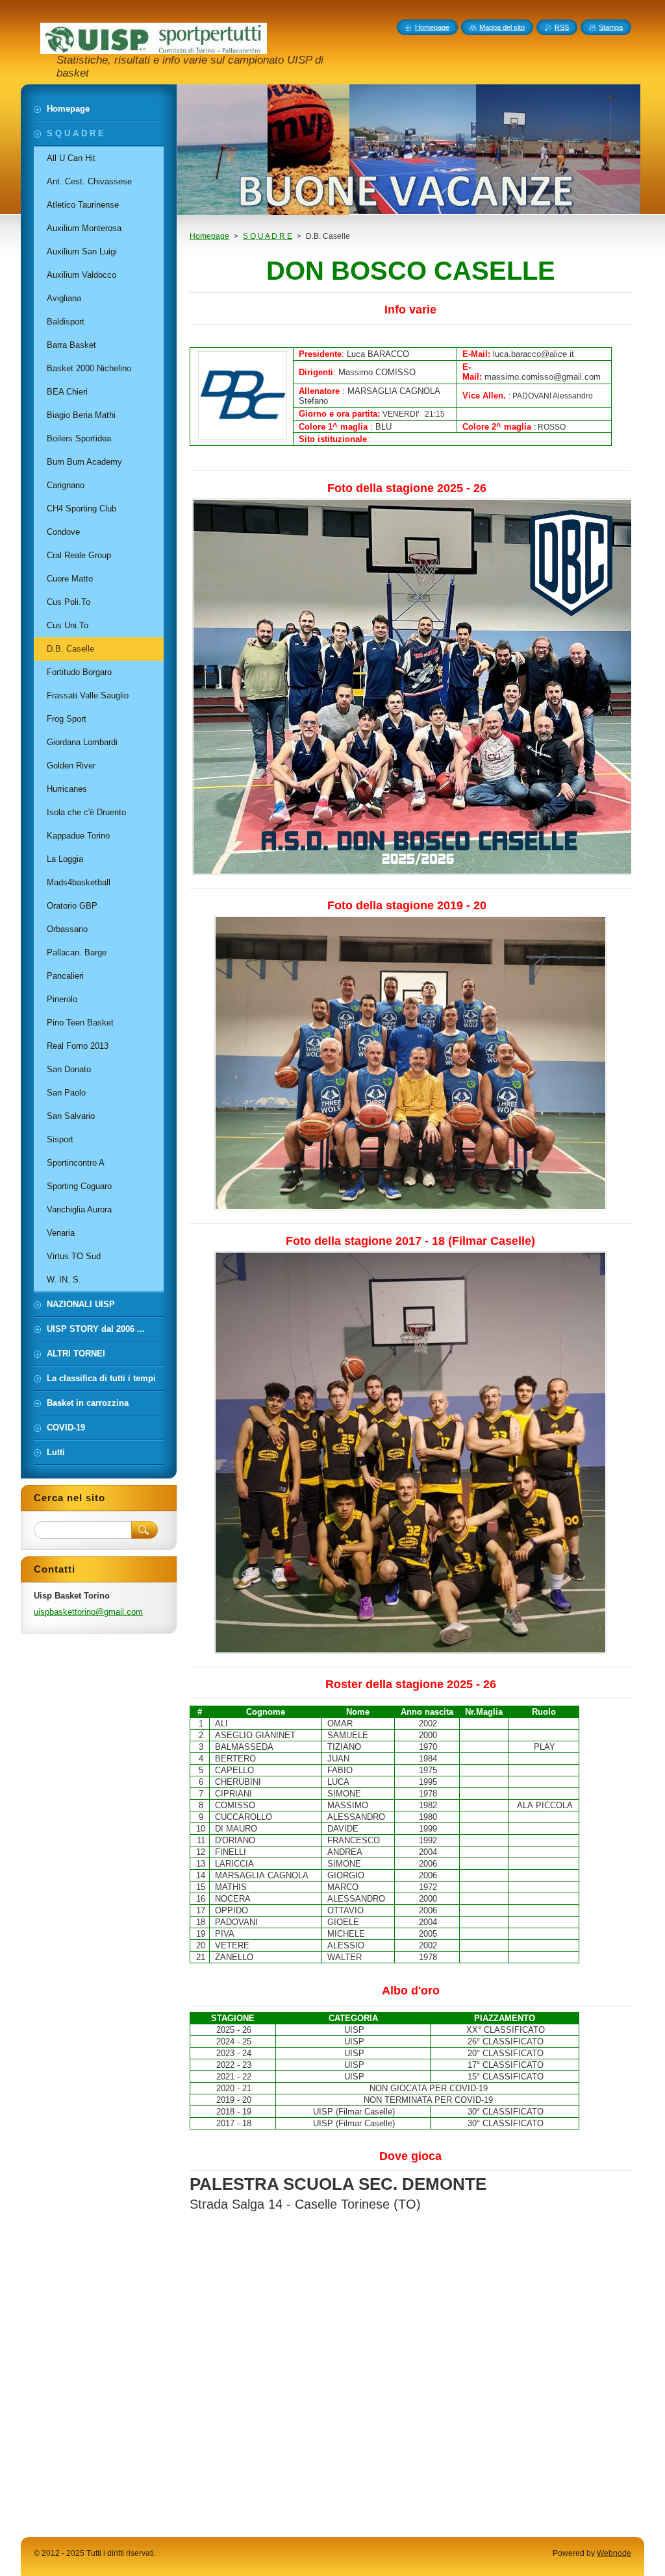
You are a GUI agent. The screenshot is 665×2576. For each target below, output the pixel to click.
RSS (562, 27)
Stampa (611, 27)
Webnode (614, 2553)
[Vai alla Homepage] (154, 48)
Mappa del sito (502, 27)
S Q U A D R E (268, 236)
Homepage (209, 236)
